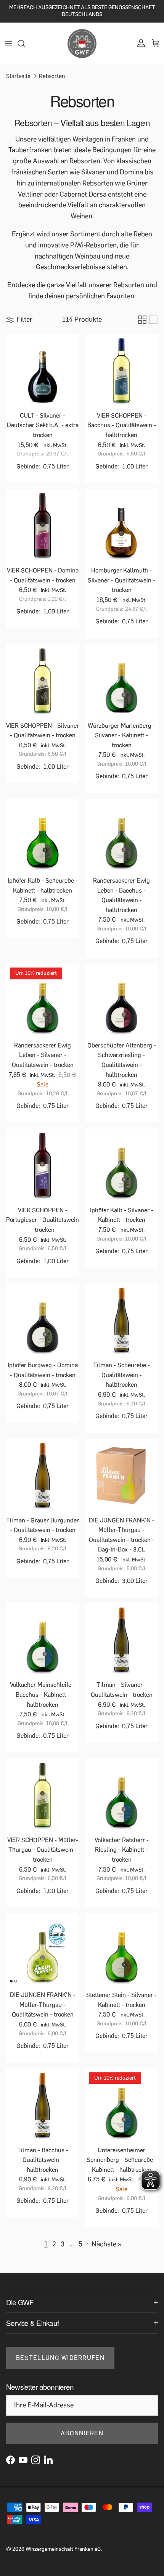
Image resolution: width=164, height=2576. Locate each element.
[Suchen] (25, 44)
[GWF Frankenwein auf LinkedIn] (48, 2460)
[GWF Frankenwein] (82, 44)
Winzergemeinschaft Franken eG (63, 2549)
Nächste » (107, 2244)
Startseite (18, 76)
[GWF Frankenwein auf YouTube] (23, 2460)
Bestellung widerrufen (60, 2358)
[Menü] (8, 44)
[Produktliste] (153, 320)
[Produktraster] (142, 320)
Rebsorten (52, 76)
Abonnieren (82, 2433)
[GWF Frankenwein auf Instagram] (36, 2460)
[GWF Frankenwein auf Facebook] (10, 2460)
